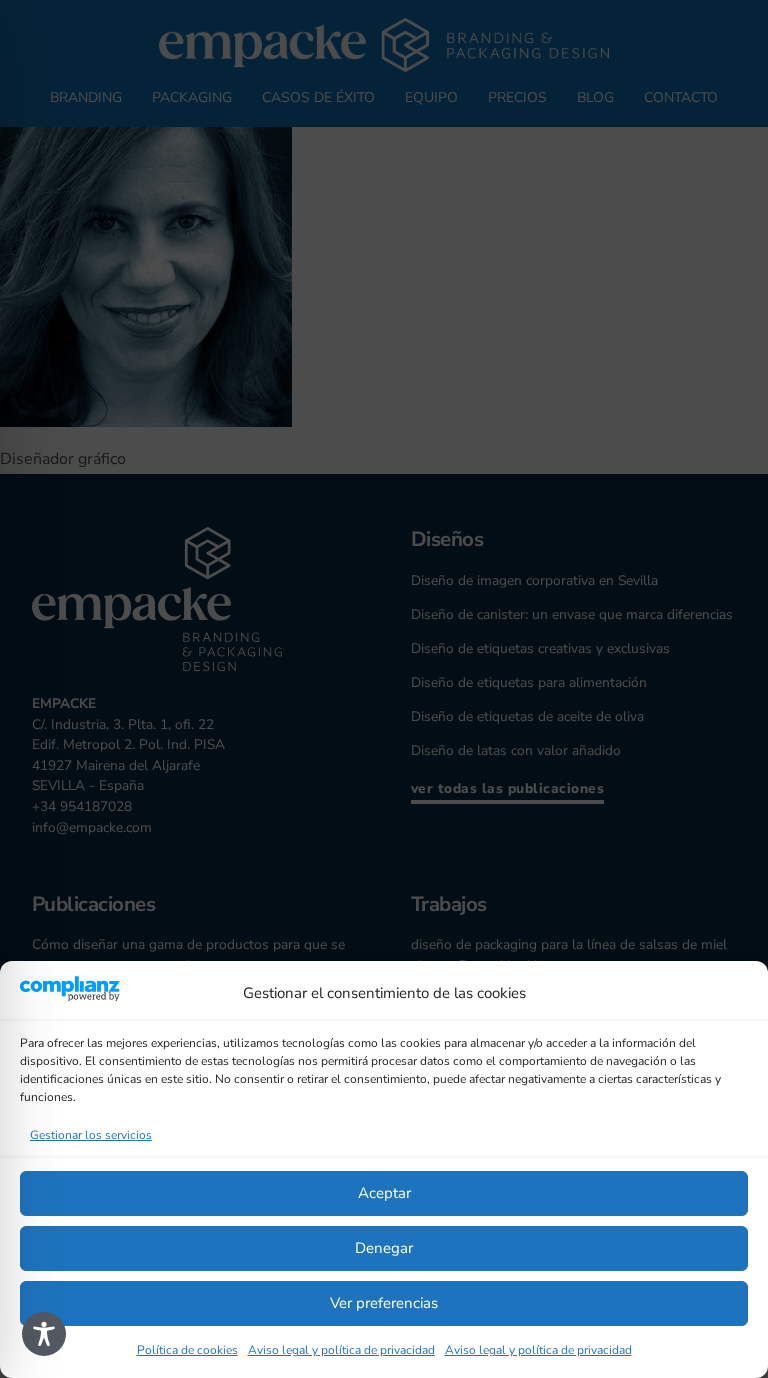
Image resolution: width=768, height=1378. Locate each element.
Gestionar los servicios (91, 1135)
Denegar (384, 1248)
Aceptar (384, 1193)
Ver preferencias (384, 1303)
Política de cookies (187, 1350)
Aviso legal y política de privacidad (341, 1350)
